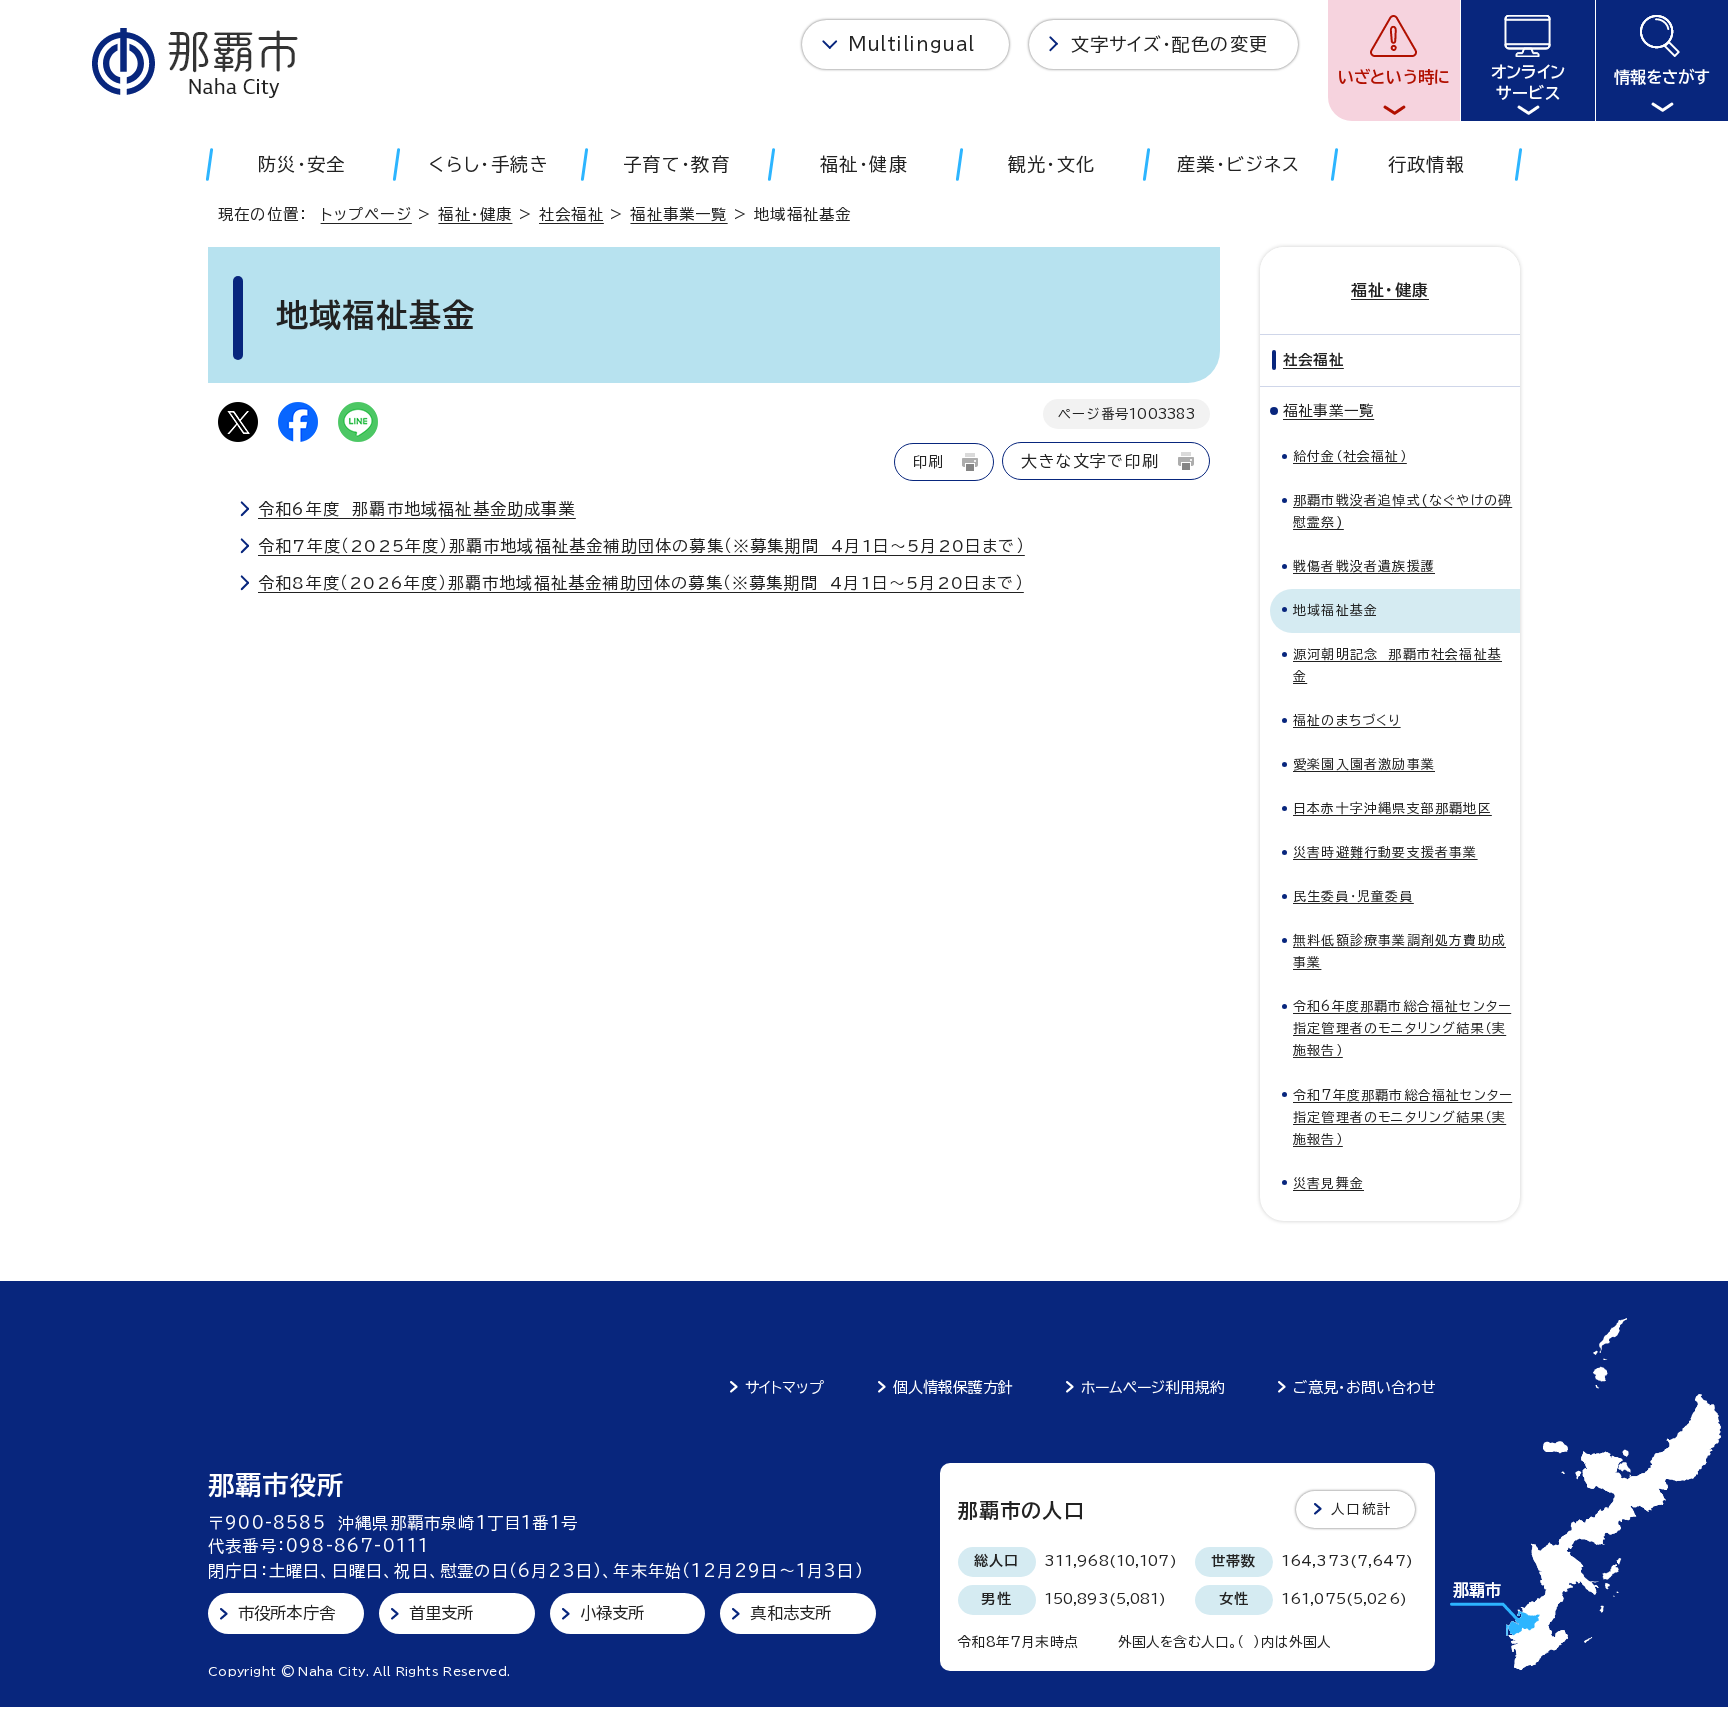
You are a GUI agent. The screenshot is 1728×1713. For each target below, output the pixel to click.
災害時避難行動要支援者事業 (1385, 852)
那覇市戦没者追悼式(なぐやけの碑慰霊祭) (1402, 511)
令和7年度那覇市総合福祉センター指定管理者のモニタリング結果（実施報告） (1402, 1117)
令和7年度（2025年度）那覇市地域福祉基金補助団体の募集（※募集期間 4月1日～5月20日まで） (641, 546)
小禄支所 (612, 1613)
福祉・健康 (475, 214)
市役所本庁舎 (286, 1613)
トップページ (366, 214)
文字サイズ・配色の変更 (1169, 44)
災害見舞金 (1328, 1183)
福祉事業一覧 (678, 214)
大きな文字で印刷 (1090, 461)
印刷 (928, 461)
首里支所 (441, 1613)
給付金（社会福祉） (1350, 456)
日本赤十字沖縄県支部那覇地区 (1392, 808)
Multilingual (911, 44)
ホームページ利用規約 (1153, 1387)
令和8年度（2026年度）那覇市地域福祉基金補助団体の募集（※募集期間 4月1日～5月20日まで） (641, 583)
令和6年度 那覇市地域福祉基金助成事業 (417, 509)
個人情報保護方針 (953, 1387)
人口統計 (1361, 1509)
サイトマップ (784, 1387)
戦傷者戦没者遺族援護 (1364, 566)
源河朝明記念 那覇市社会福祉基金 (1397, 665)
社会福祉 (571, 214)
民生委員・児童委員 (1353, 896)
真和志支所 (790, 1613)
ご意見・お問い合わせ (1364, 1387)
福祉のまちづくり (1347, 720)
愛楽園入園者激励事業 (1364, 764)
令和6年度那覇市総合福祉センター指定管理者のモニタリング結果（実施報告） (1402, 1028)
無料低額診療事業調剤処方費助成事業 (1399, 951)
